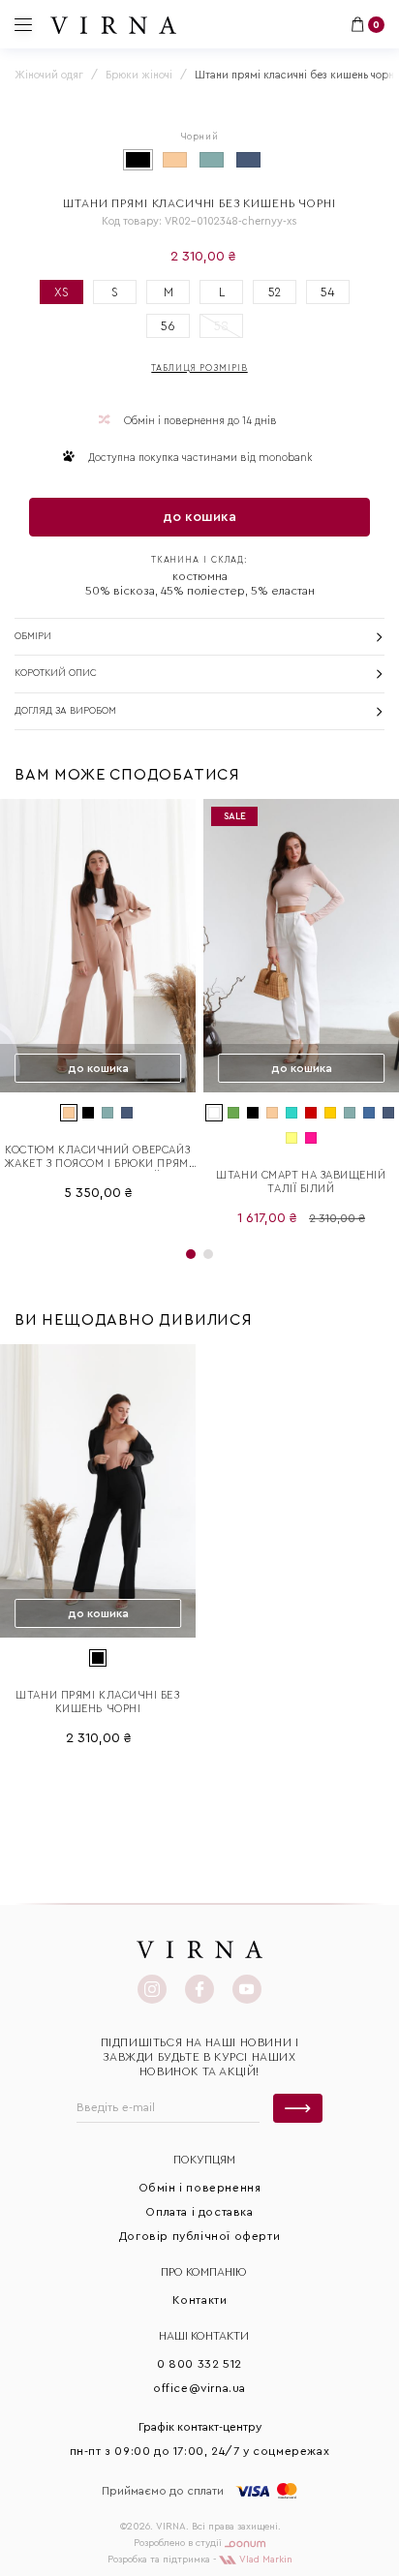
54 (328, 292)
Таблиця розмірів (199, 368)
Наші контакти (204, 2336)
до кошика (199, 517)
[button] (191, 1254)
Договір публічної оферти (199, 2236)
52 (275, 292)
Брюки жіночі (139, 75)
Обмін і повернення (200, 2188)
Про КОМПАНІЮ (204, 2272)
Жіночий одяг (49, 75)
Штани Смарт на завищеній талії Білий (301, 1182)
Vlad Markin (264, 2560)
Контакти (200, 2300)
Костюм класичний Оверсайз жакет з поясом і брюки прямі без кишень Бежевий (98, 1158)
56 (168, 326)
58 (221, 326)
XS (61, 292)
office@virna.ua (199, 2388)
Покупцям (204, 2160)
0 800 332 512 (199, 2364)
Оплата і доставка (199, 2212)
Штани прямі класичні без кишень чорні (97, 1702)
